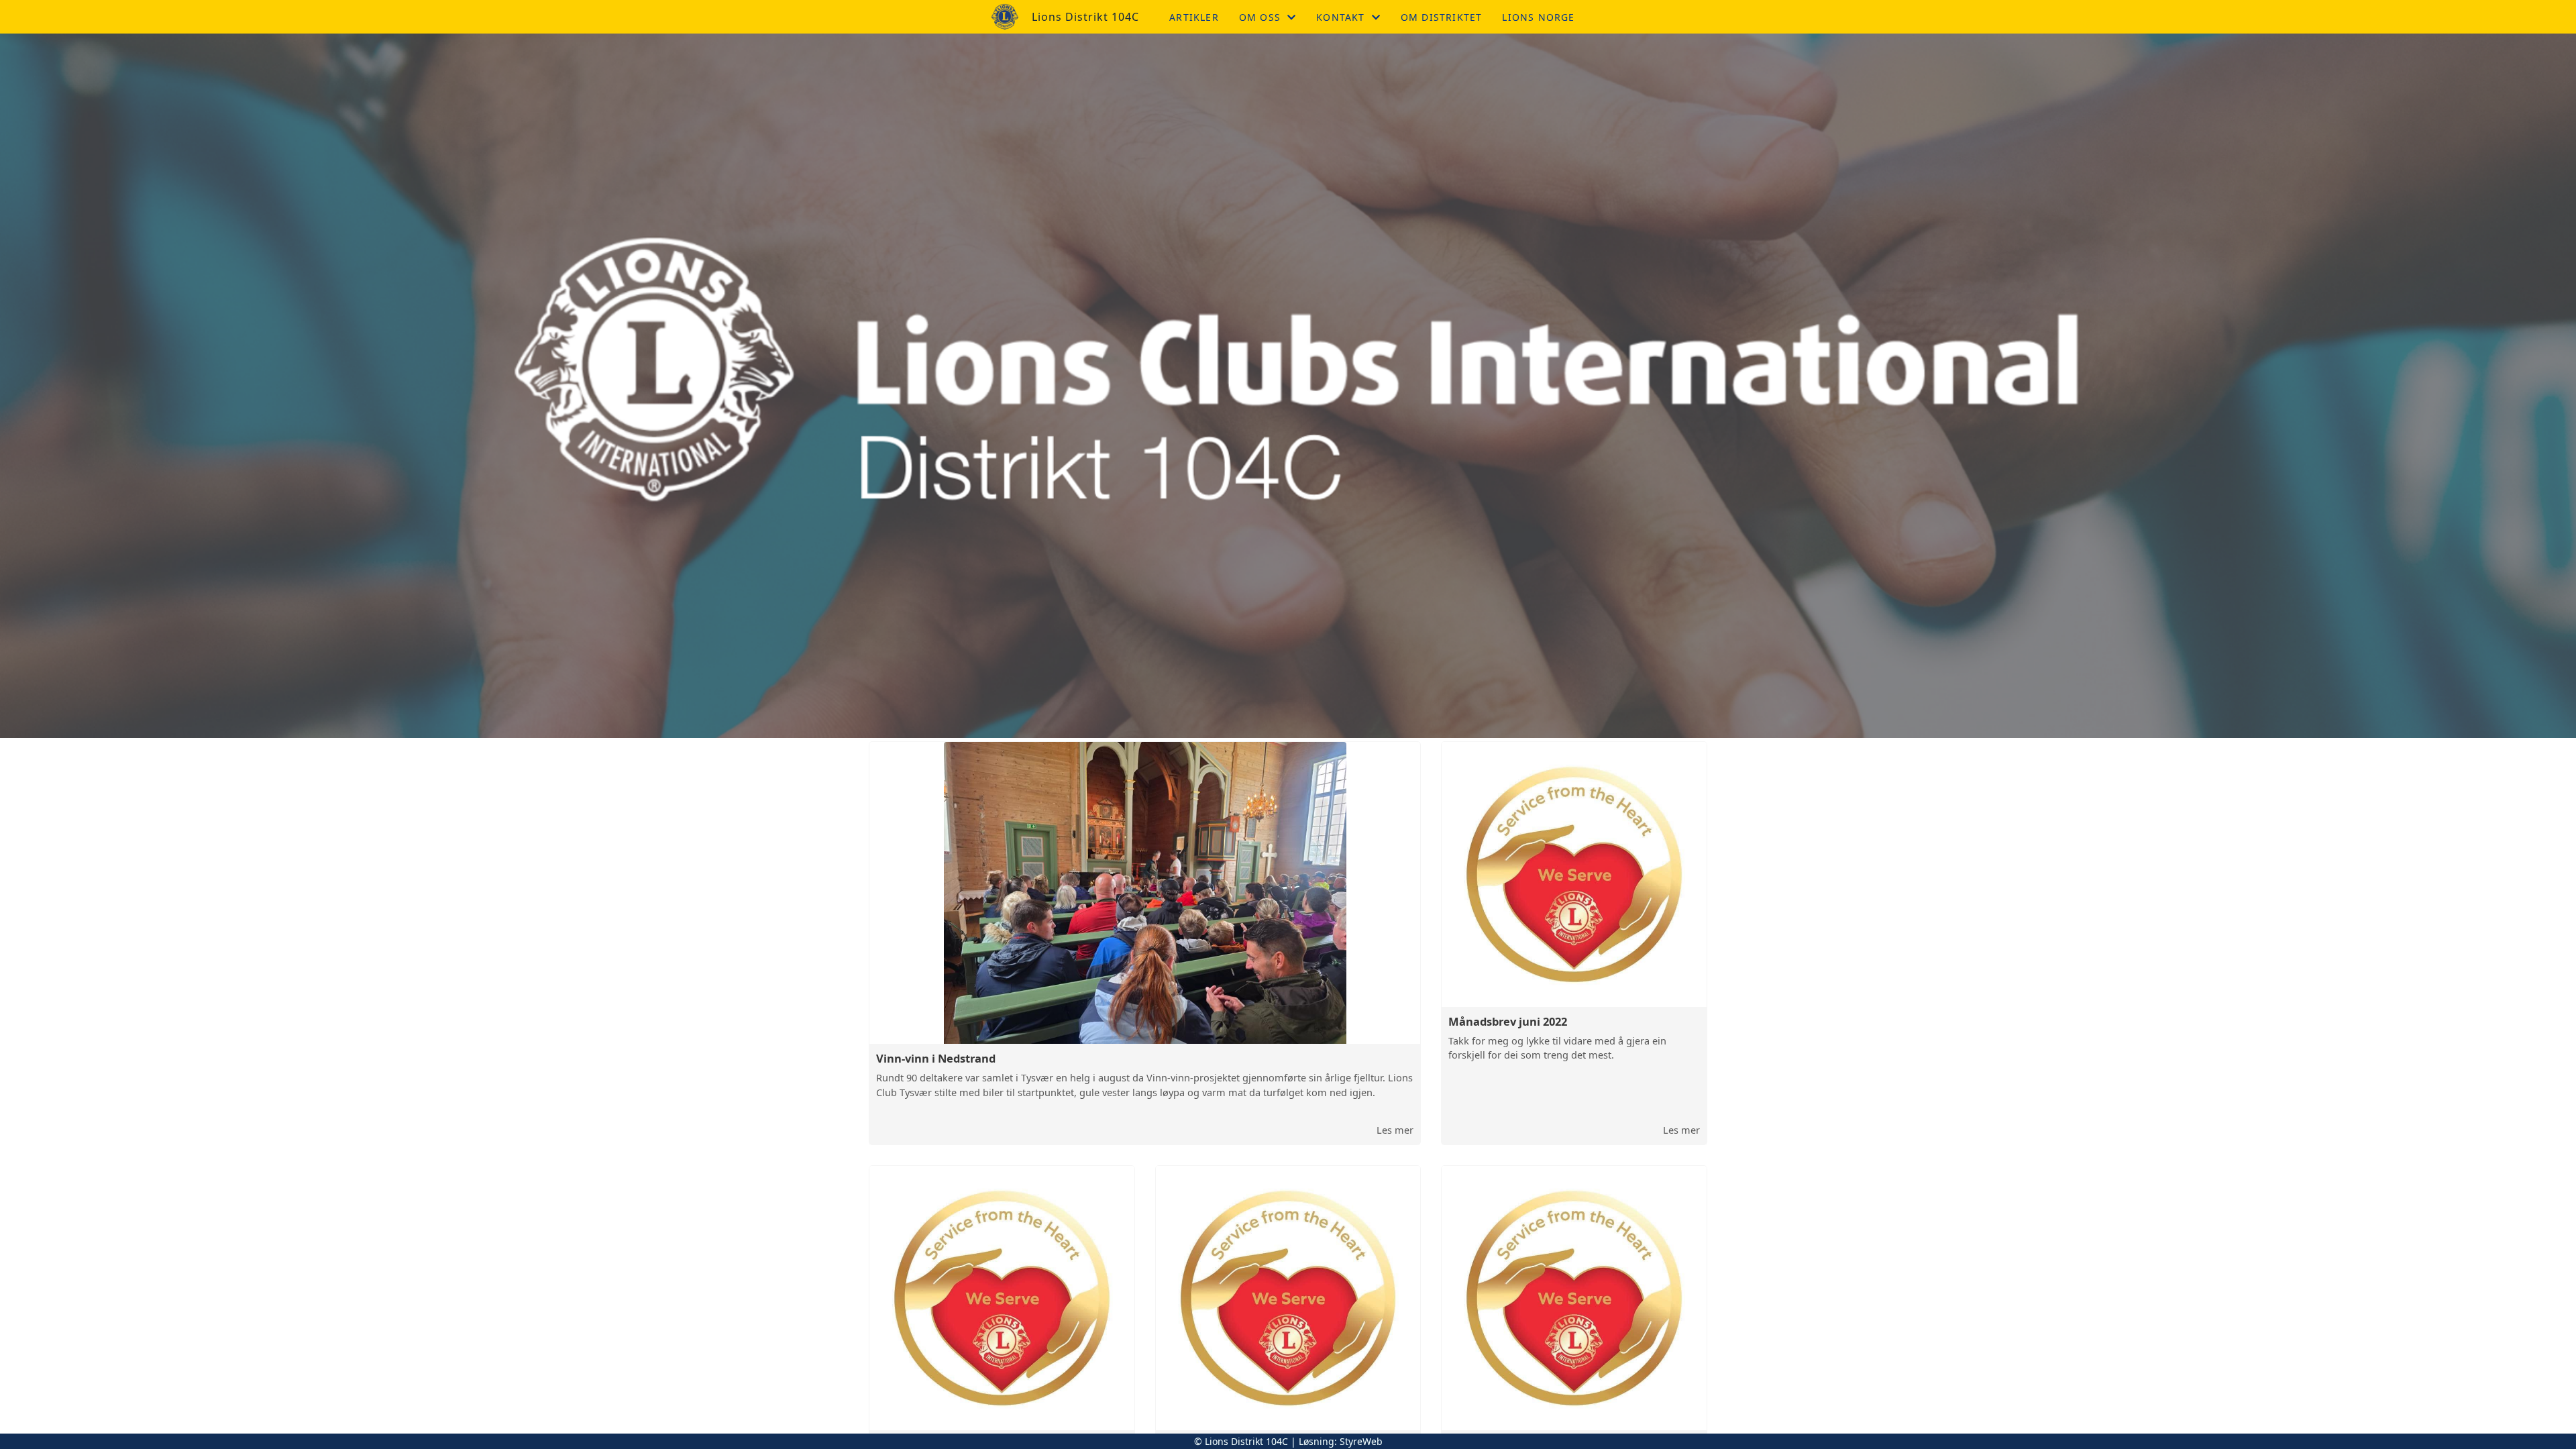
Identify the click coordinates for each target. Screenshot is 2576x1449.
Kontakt (1340, 17)
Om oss (1260, 17)
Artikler (1194, 17)
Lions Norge (1538, 17)
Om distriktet (1442, 17)
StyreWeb (1361, 1441)
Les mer (1395, 1130)
